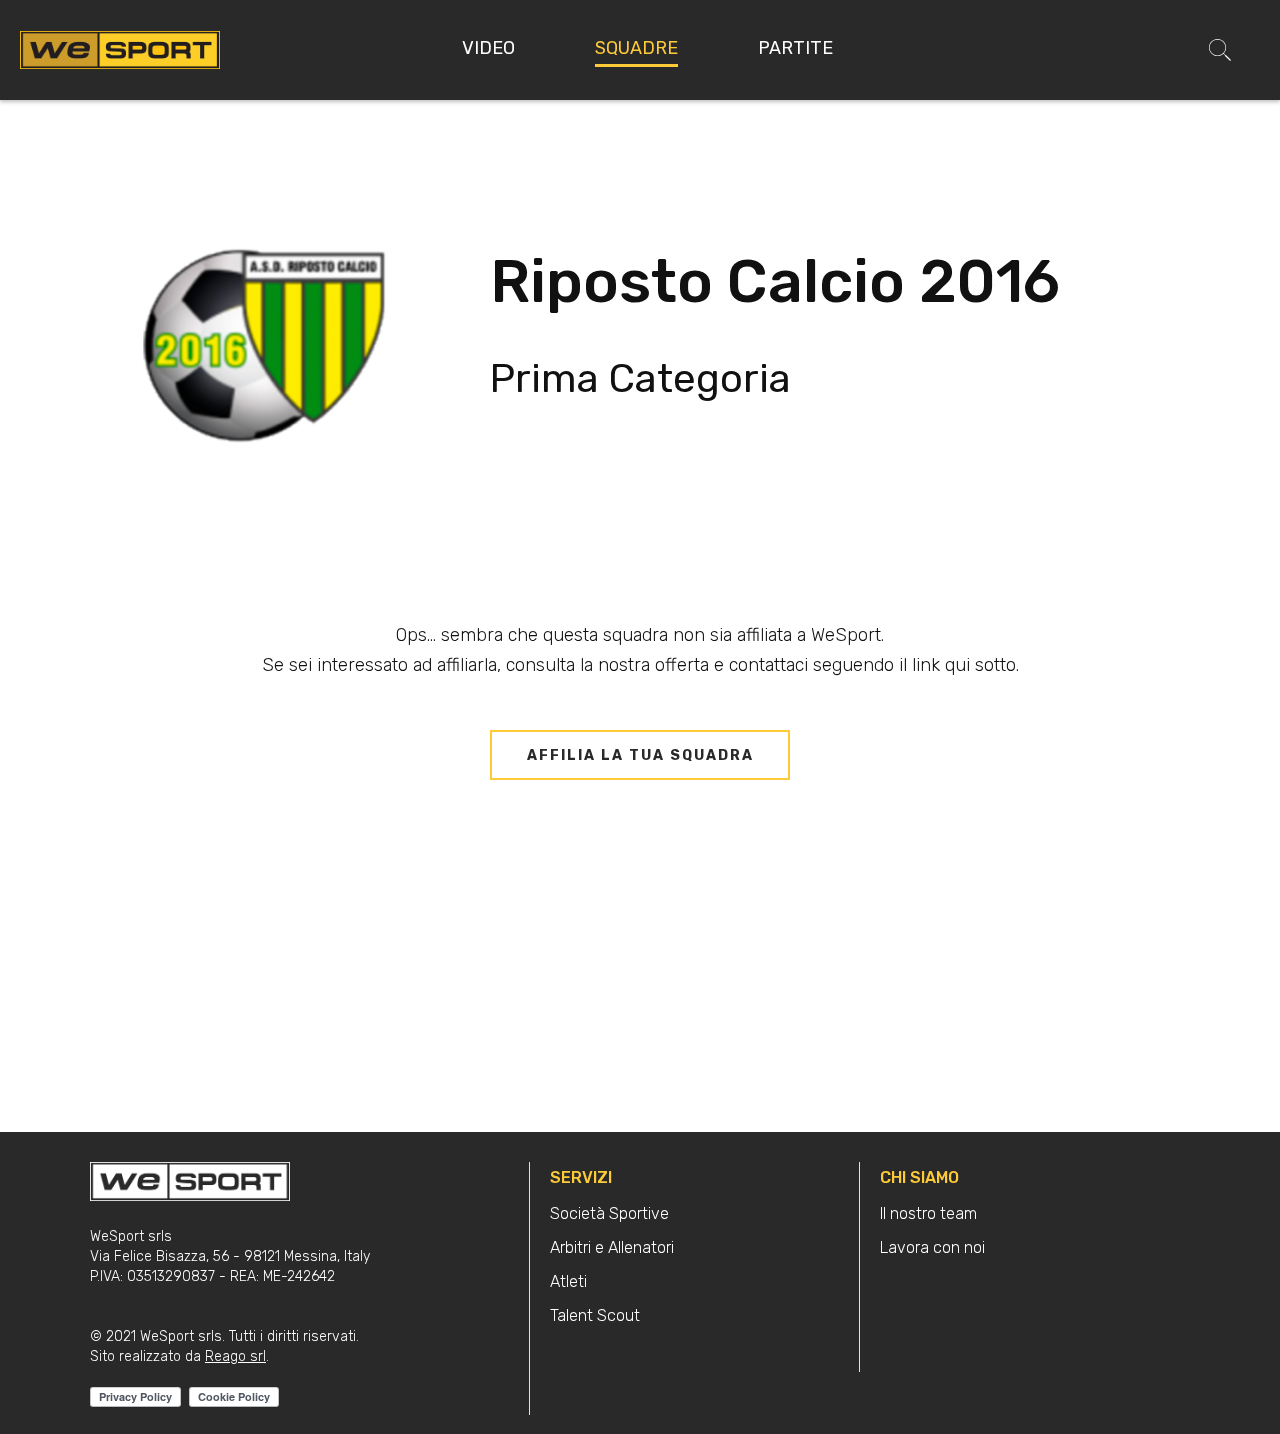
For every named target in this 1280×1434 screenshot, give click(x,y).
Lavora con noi (932, 1247)
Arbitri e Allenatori (612, 1247)
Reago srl (235, 1356)
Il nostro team (928, 1213)
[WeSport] (120, 49)
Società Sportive (609, 1213)
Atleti (568, 1281)
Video (488, 48)
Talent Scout (595, 1315)
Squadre (636, 48)
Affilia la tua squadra (640, 755)
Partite (795, 48)
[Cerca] (1220, 50)
